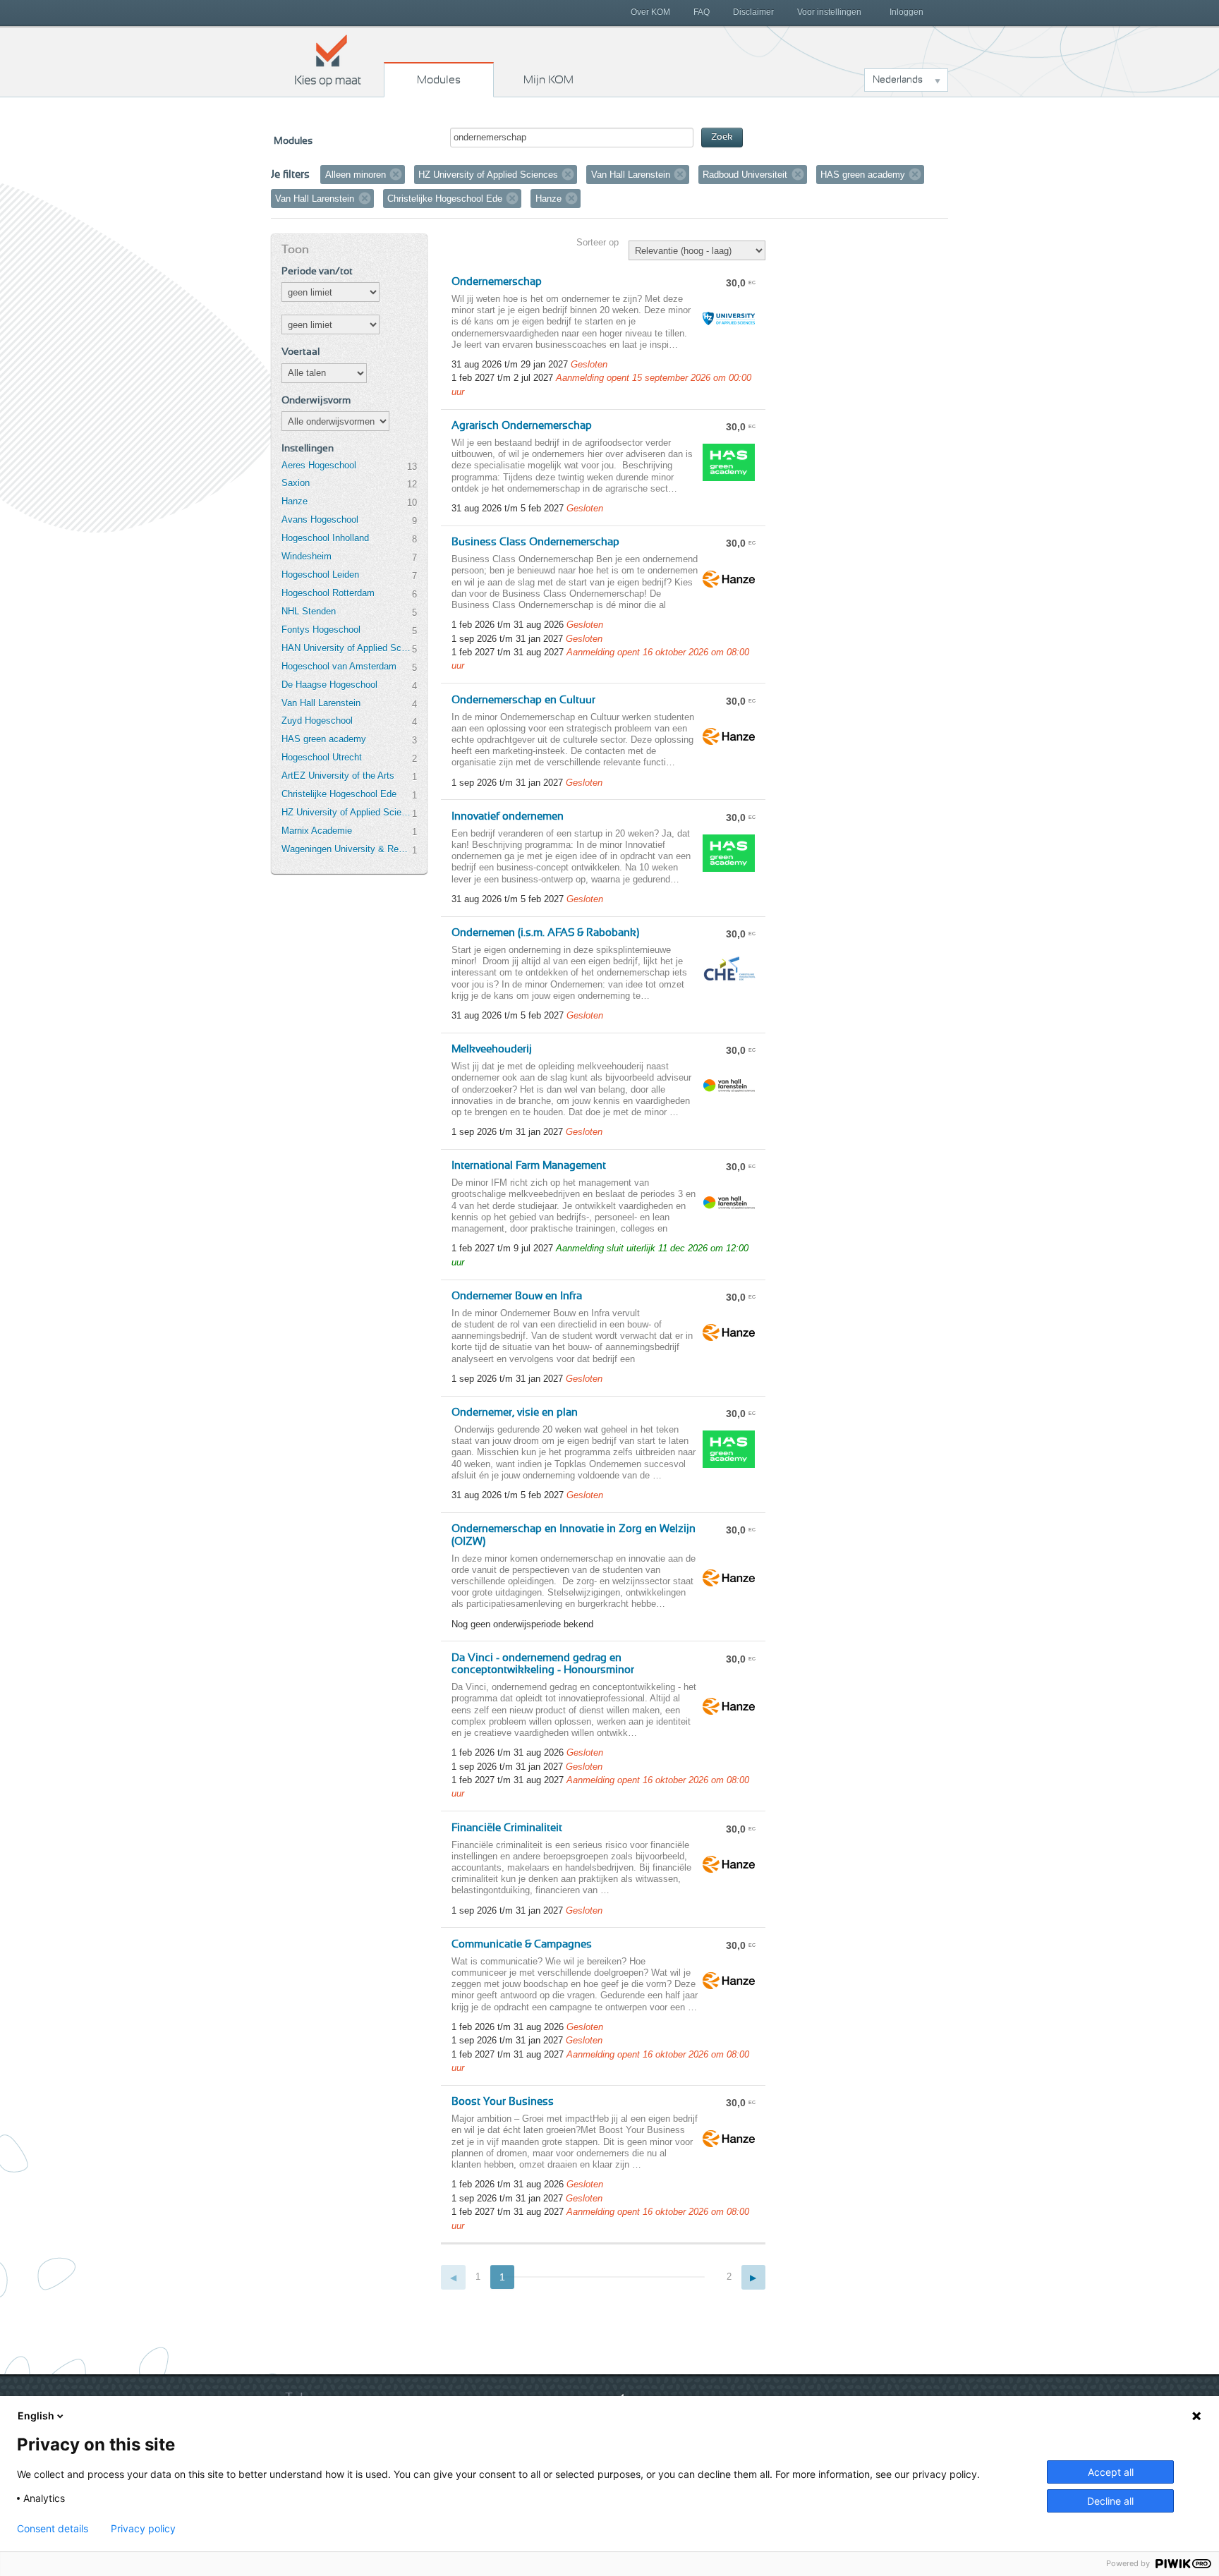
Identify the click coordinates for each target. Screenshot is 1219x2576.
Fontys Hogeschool (321, 630)
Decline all (1110, 2501)
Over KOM (650, 12)
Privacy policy (143, 2529)
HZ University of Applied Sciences (346, 812)
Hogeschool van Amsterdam (339, 666)
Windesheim (307, 556)
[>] (754, 2277)
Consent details (53, 2529)
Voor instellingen (829, 12)
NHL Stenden (309, 611)
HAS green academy (324, 739)
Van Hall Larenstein (321, 703)
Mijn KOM (548, 80)
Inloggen (906, 12)
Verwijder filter (396, 174)
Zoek (722, 137)
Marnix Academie (317, 831)
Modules (439, 80)
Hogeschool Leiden (320, 575)
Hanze (295, 501)
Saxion (296, 483)
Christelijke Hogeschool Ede (339, 794)
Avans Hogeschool (320, 520)
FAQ (702, 12)
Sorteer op (598, 242)
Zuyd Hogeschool (317, 721)
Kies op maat (328, 60)
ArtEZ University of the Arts (338, 776)
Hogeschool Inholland (325, 538)
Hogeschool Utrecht (322, 757)
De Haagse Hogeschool (329, 685)
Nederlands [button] (898, 80)
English (36, 2416)
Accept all (1111, 2472)
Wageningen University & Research (346, 849)
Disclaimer (753, 12)
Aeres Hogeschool (319, 465)
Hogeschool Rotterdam (328, 593)
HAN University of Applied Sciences (346, 648)
